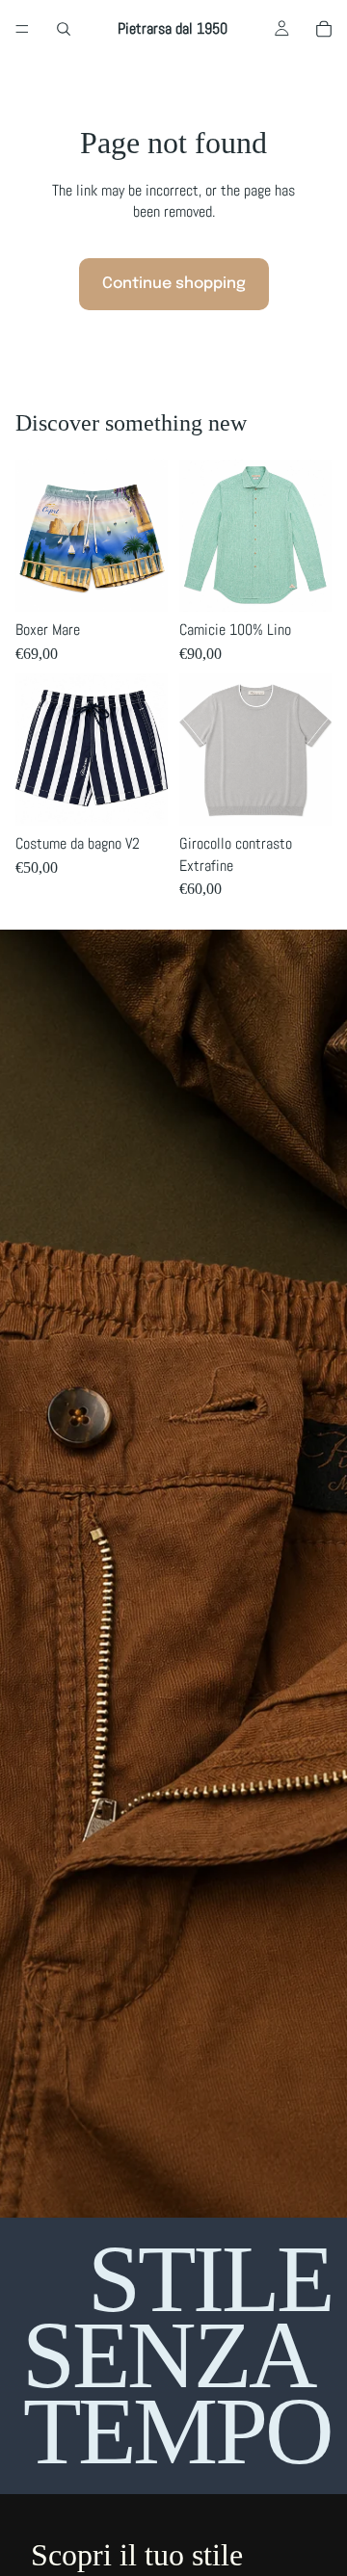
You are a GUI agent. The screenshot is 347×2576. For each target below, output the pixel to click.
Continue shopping (174, 284)
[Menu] (22, 29)
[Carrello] (324, 29)
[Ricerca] (64, 29)
